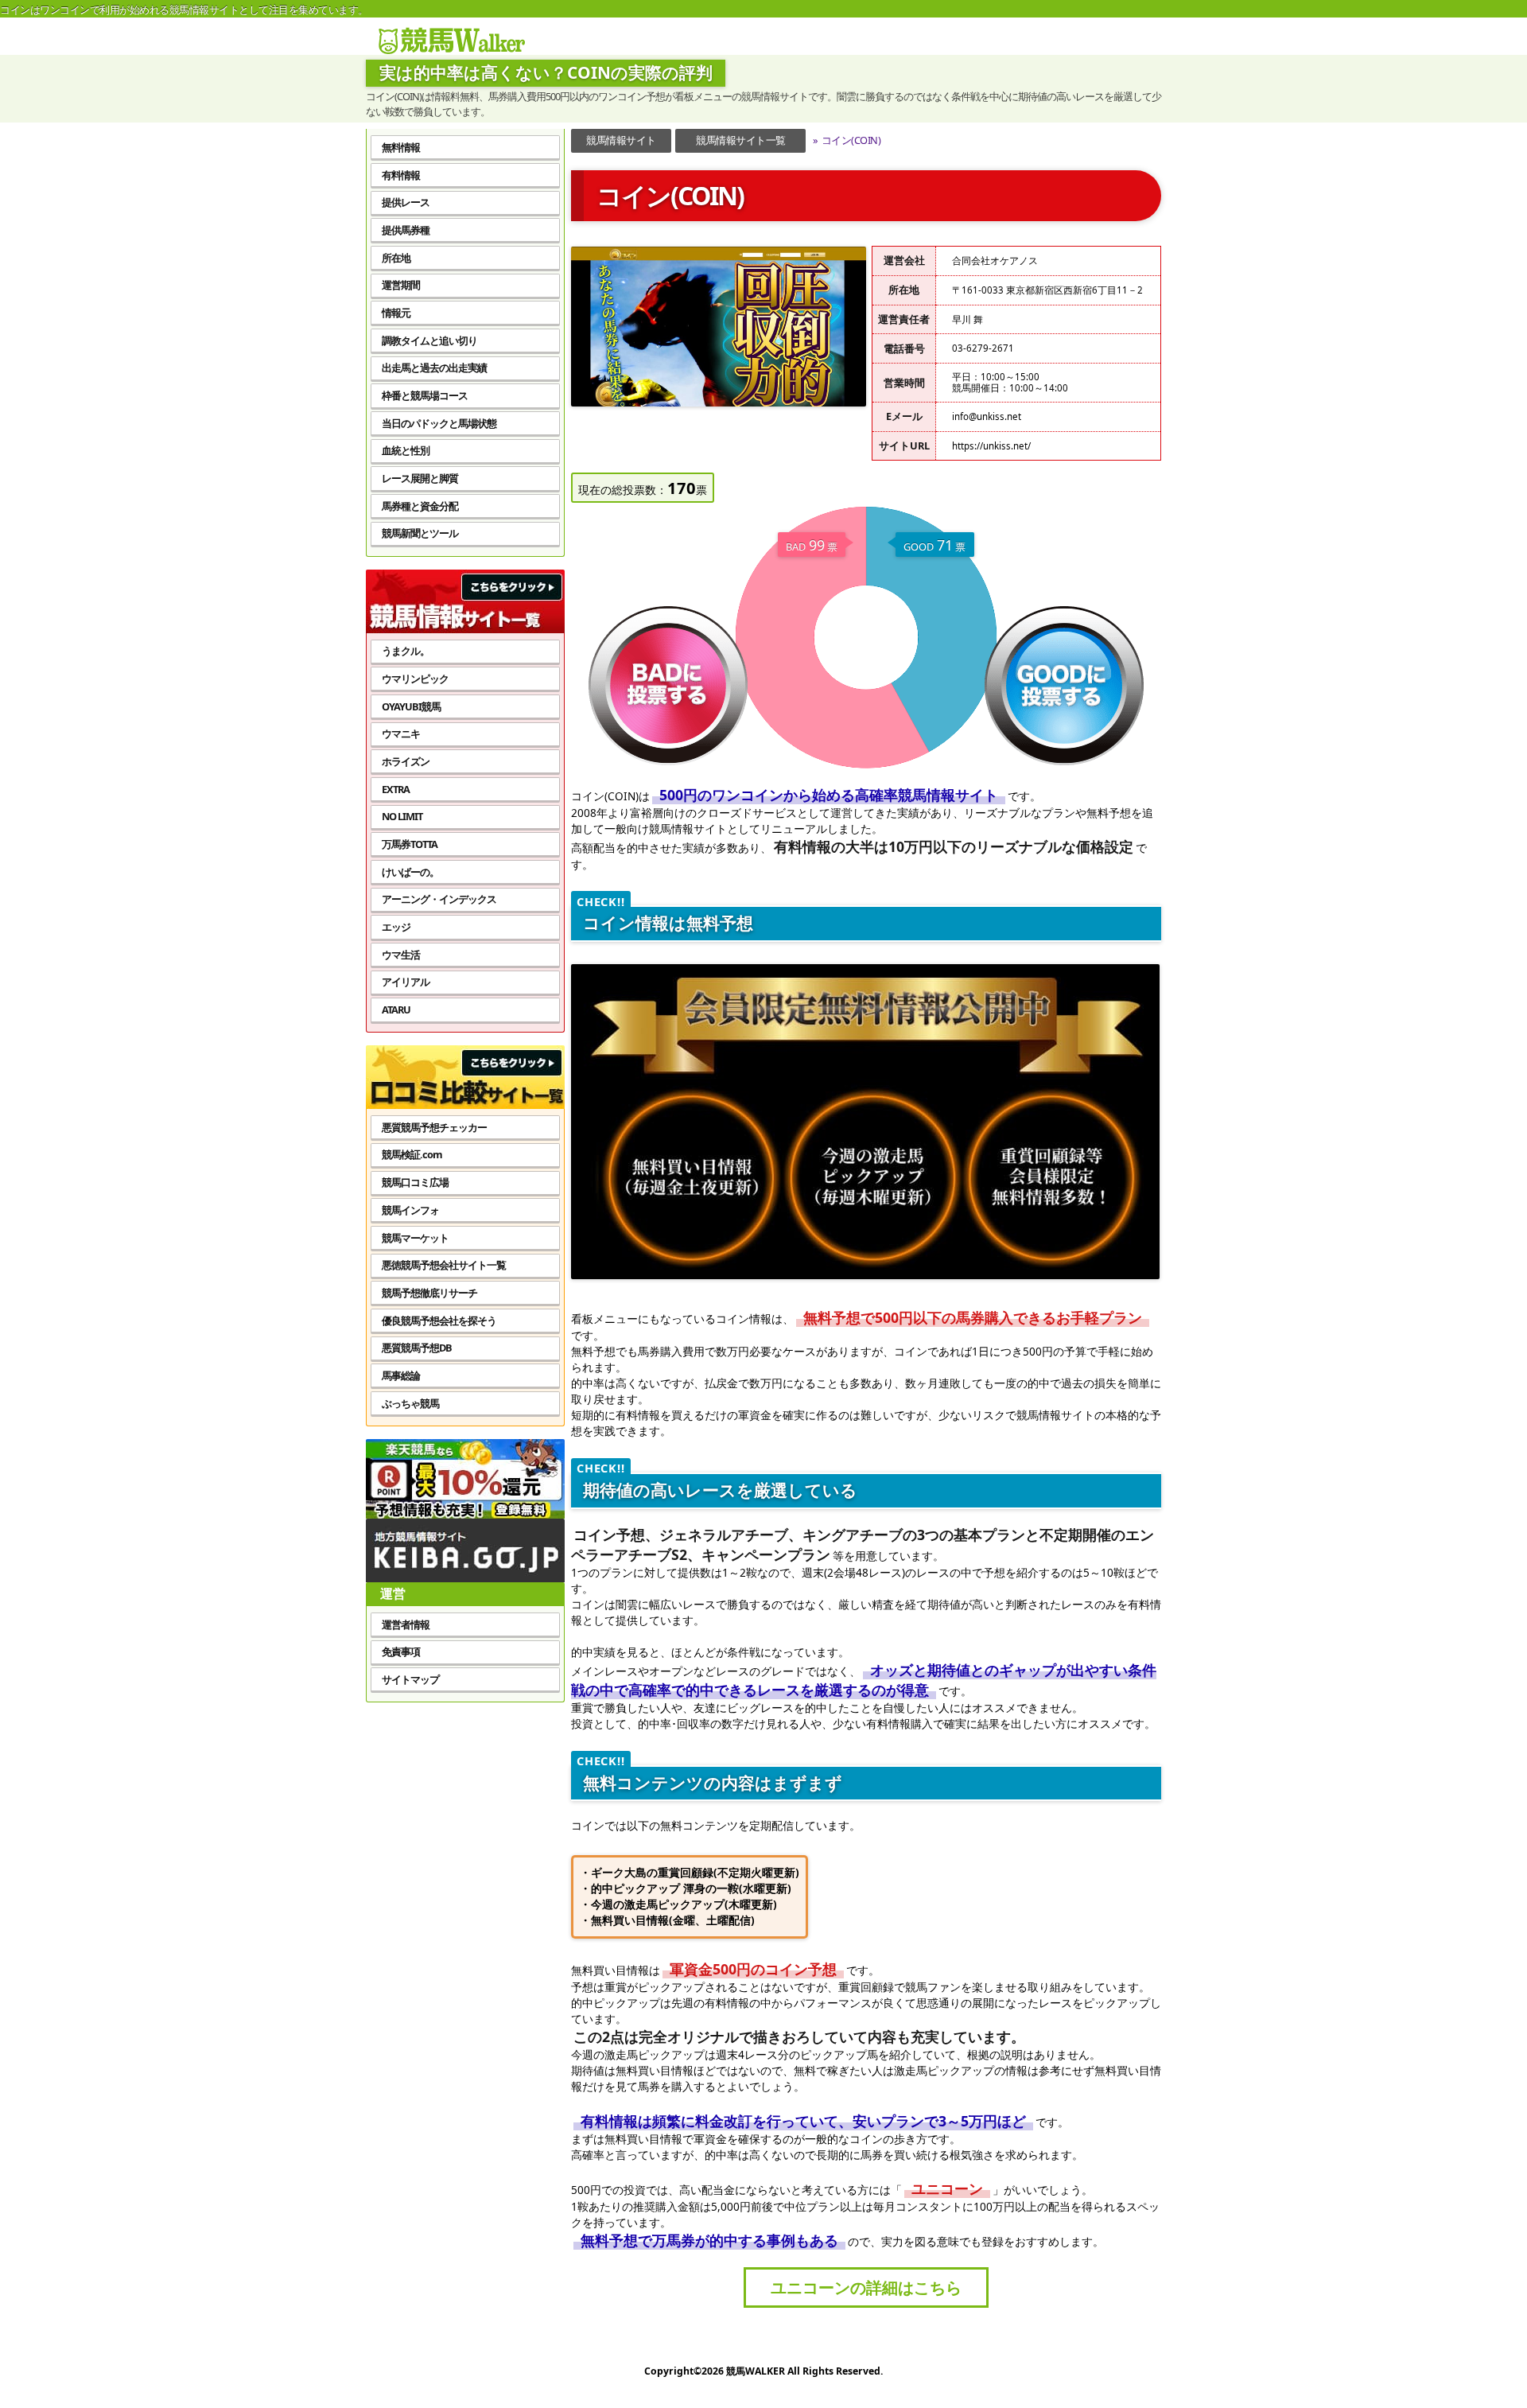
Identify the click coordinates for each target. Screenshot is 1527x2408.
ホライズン (406, 761)
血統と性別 (406, 450)
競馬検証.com (412, 1154)
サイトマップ (410, 1679)
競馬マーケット (415, 1238)
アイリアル (406, 982)
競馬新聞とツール (420, 533)
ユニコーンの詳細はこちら (866, 2287)
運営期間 (401, 285)
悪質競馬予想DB (417, 1348)
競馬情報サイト (621, 140)
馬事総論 (401, 1375)
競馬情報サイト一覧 (741, 140)
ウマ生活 (401, 955)
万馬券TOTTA (410, 844)
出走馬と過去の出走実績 (434, 368)
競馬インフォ (410, 1210)
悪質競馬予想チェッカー (434, 1127)
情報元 (396, 313)
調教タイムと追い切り (429, 340)
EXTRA (396, 789)
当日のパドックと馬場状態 (439, 423)
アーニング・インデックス (439, 899)
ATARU (396, 1009)
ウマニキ (401, 733)
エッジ (396, 927)
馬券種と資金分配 (420, 506)
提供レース (406, 202)
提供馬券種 (406, 230)
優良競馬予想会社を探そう (439, 1321)
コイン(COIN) (847, 140)
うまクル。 (406, 651)
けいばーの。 (410, 872)
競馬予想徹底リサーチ (429, 1293)
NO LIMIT (402, 816)
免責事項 (401, 1651)
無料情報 (401, 147)
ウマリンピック (415, 679)
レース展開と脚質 (420, 478)
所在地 (396, 258)
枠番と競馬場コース (425, 395)
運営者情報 (406, 1624)
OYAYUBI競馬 (411, 706)
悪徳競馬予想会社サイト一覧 (444, 1265)
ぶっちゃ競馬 (410, 1403)
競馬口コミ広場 (415, 1182)
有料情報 (401, 175)
